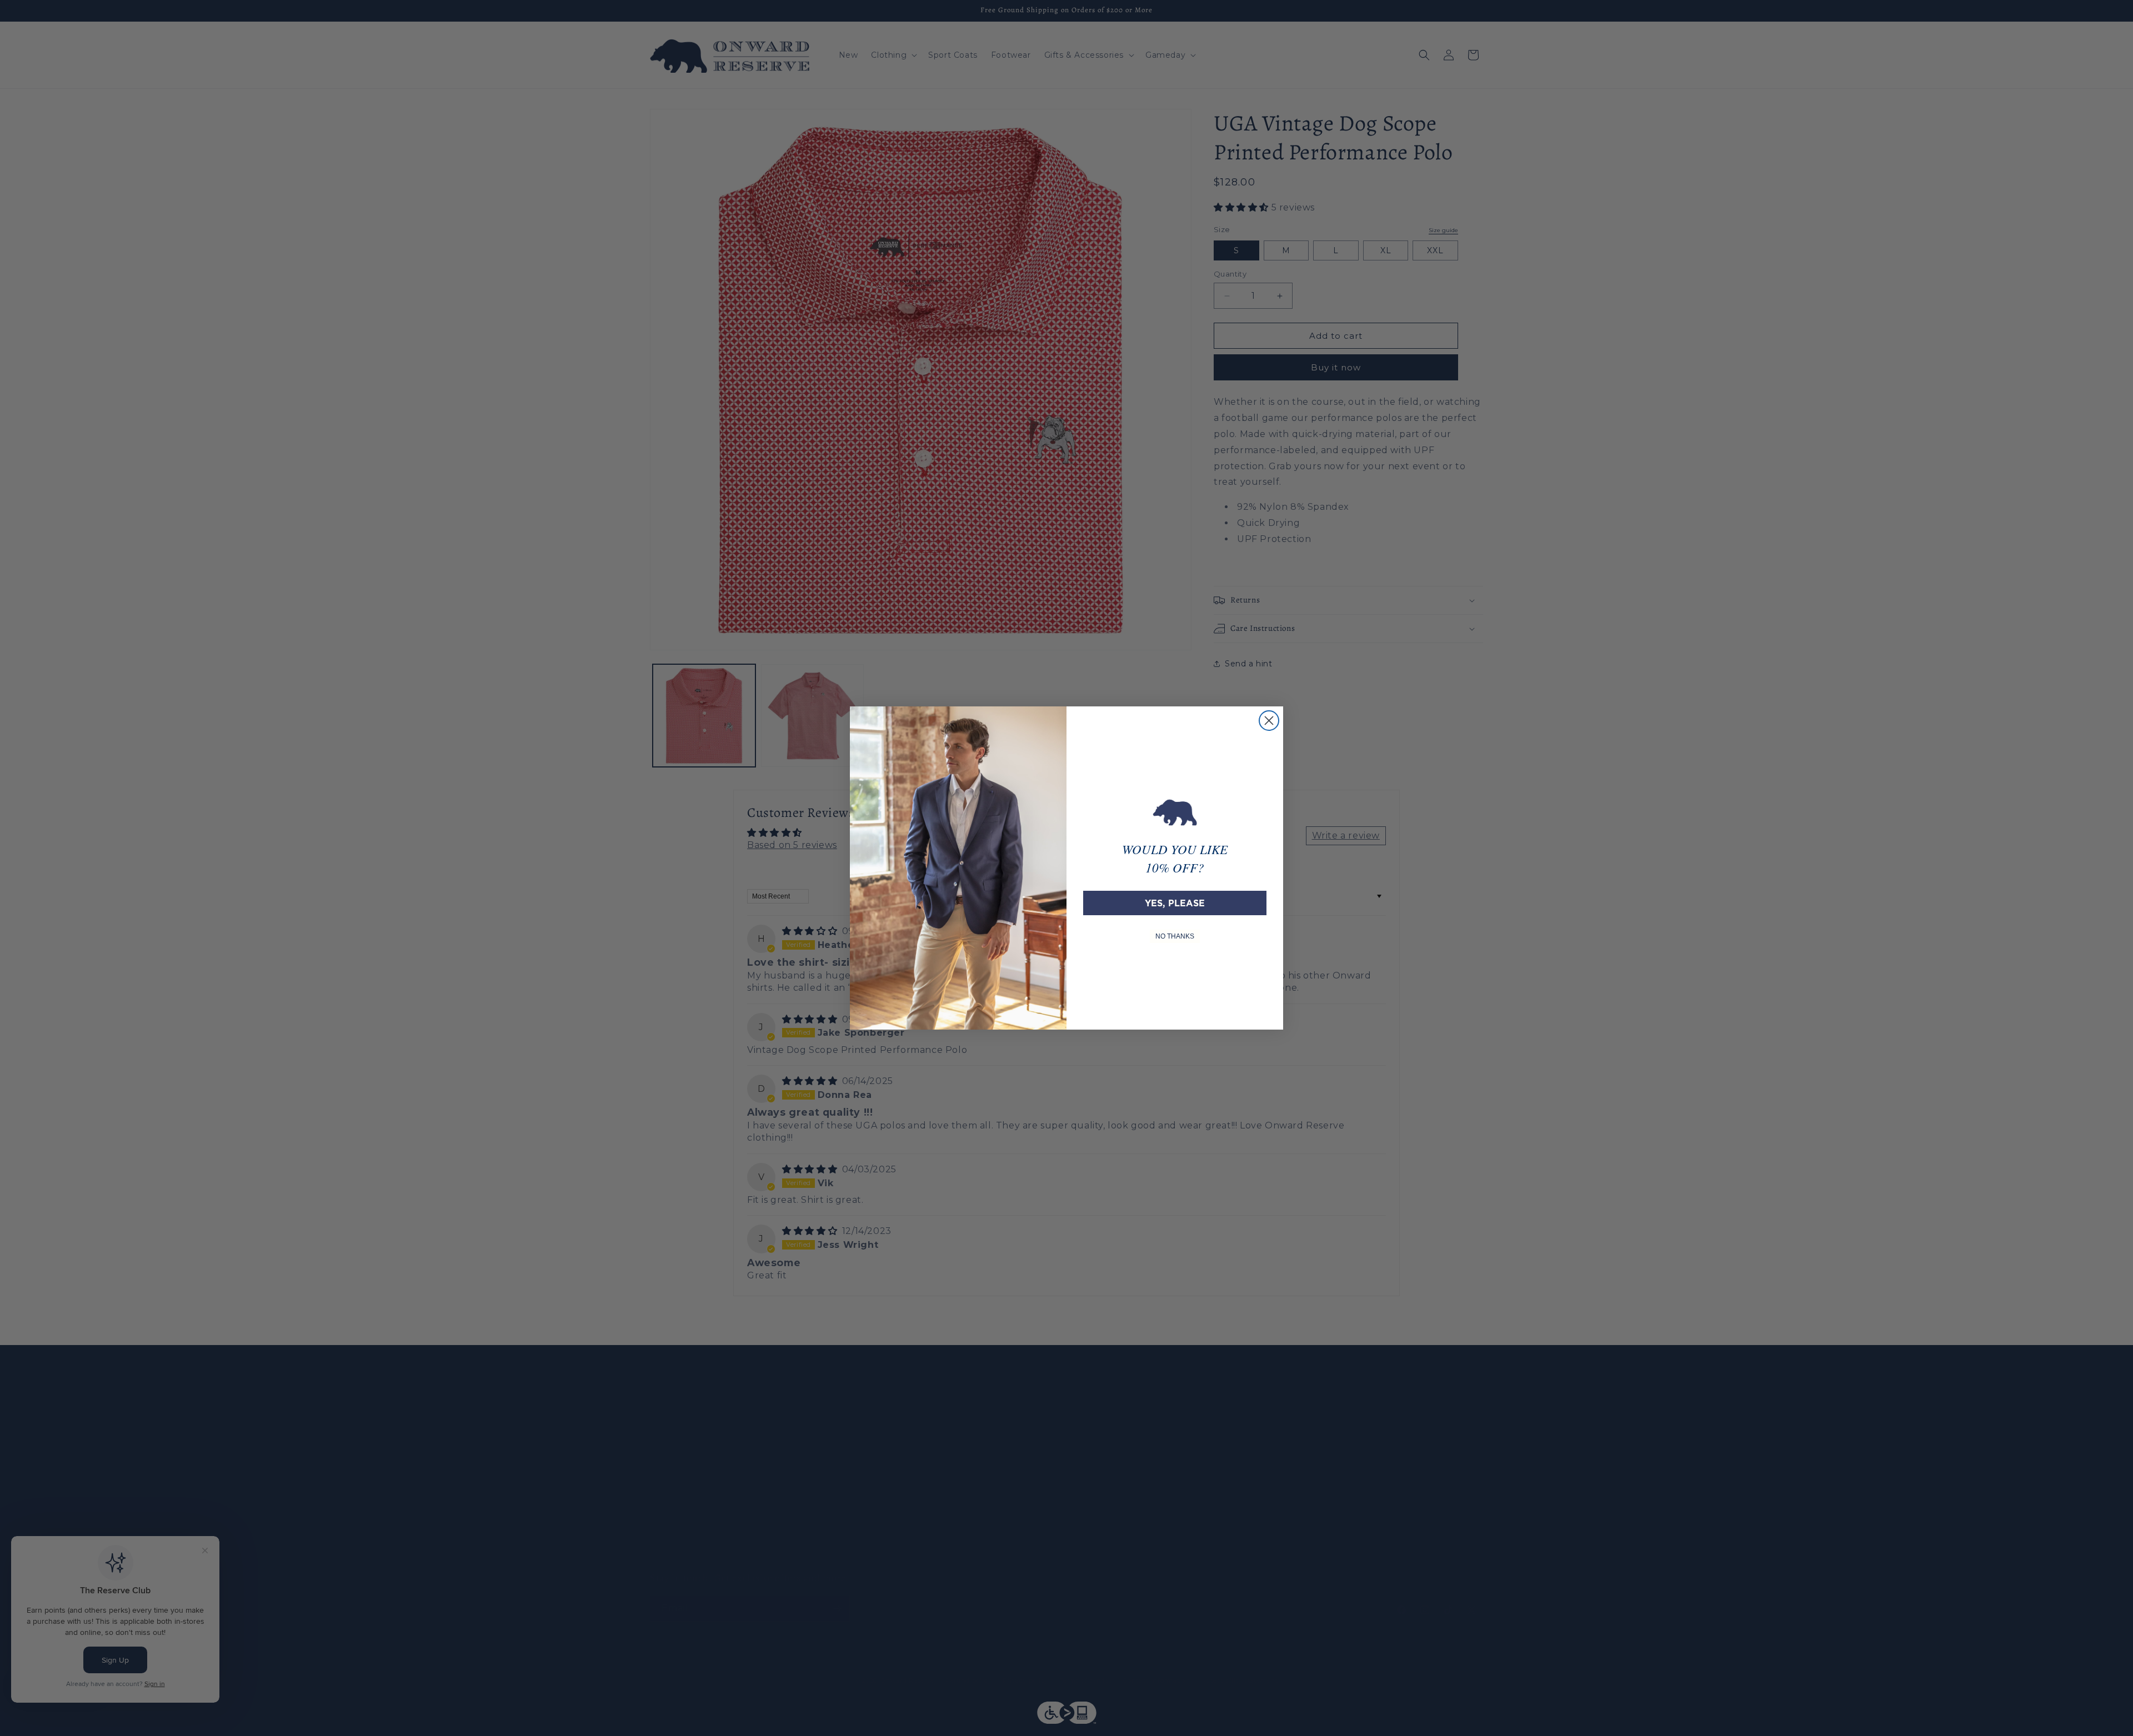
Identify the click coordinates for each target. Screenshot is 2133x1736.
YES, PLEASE (1175, 903)
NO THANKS (1175, 936)
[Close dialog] (1269, 721)
